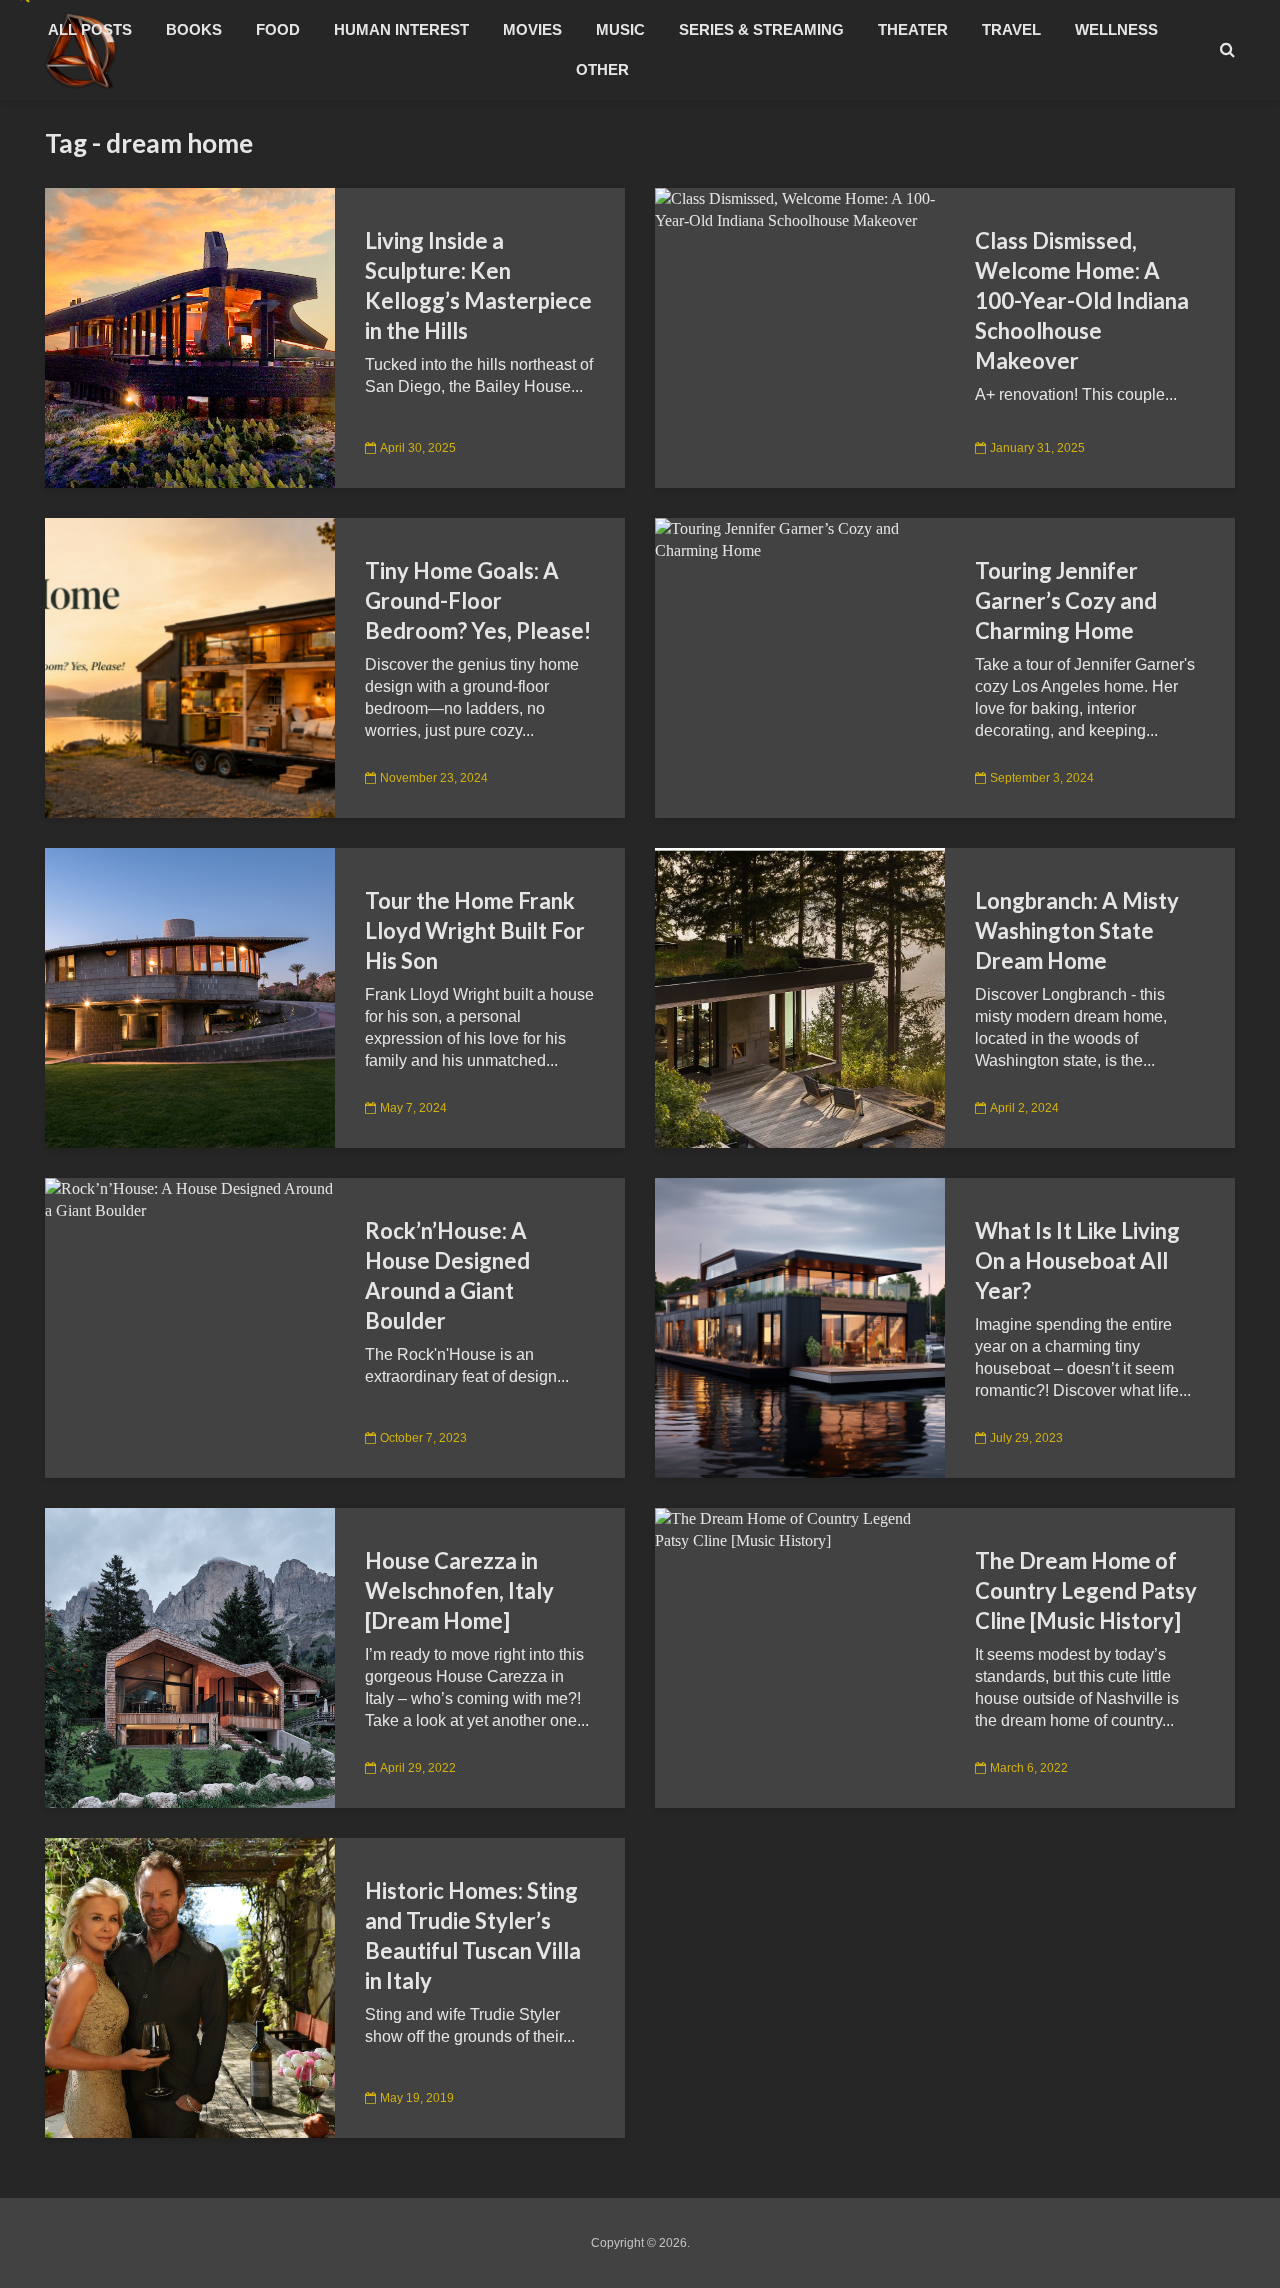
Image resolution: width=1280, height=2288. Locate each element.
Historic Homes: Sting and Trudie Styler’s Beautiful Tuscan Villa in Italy (473, 1935)
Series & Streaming (761, 29)
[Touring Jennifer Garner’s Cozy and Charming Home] (800, 538)
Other (602, 69)
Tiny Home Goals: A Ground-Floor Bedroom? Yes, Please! (478, 600)
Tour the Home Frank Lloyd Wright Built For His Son (475, 930)
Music (620, 29)
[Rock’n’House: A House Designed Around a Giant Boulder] (190, 1198)
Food (278, 29)
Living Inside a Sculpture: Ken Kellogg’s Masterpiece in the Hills (478, 285)
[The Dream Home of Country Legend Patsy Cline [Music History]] (800, 1528)
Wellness (1116, 29)
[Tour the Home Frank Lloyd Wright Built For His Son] (190, 996)
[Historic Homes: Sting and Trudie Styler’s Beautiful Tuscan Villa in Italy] (190, 1986)
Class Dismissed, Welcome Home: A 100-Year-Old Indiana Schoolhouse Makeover (1082, 300)
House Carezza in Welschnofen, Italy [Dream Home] (459, 1590)
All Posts (90, 29)
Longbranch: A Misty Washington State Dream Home (1077, 930)
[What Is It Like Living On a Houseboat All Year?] (800, 1326)
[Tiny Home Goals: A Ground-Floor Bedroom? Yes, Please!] (190, 666)
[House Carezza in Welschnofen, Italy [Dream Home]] (190, 1656)
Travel (1011, 29)
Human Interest (401, 29)
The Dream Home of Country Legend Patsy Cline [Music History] (1086, 1590)
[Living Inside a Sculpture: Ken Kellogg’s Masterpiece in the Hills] (190, 336)
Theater (913, 29)
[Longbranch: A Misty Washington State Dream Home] (800, 996)
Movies (532, 29)
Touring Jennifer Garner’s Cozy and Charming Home (1066, 600)
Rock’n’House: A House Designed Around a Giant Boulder (447, 1275)
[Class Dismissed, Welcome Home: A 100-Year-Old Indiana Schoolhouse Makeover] (800, 208)
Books (194, 29)
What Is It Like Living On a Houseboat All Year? (1077, 1260)
